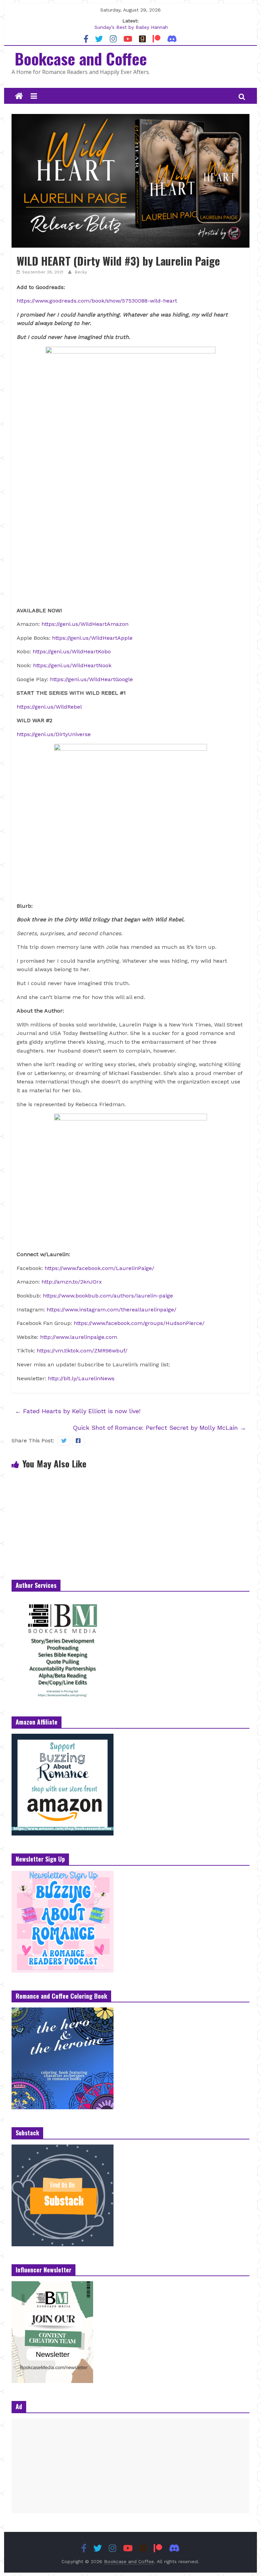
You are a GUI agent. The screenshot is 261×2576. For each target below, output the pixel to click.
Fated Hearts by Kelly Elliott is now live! (78, 1411)
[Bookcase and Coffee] (19, 96)
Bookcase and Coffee (81, 58)
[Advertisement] (130, 2466)
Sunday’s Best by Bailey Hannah (131, 28)
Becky (81, 272)
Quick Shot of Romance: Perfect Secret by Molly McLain (159, 1428)
